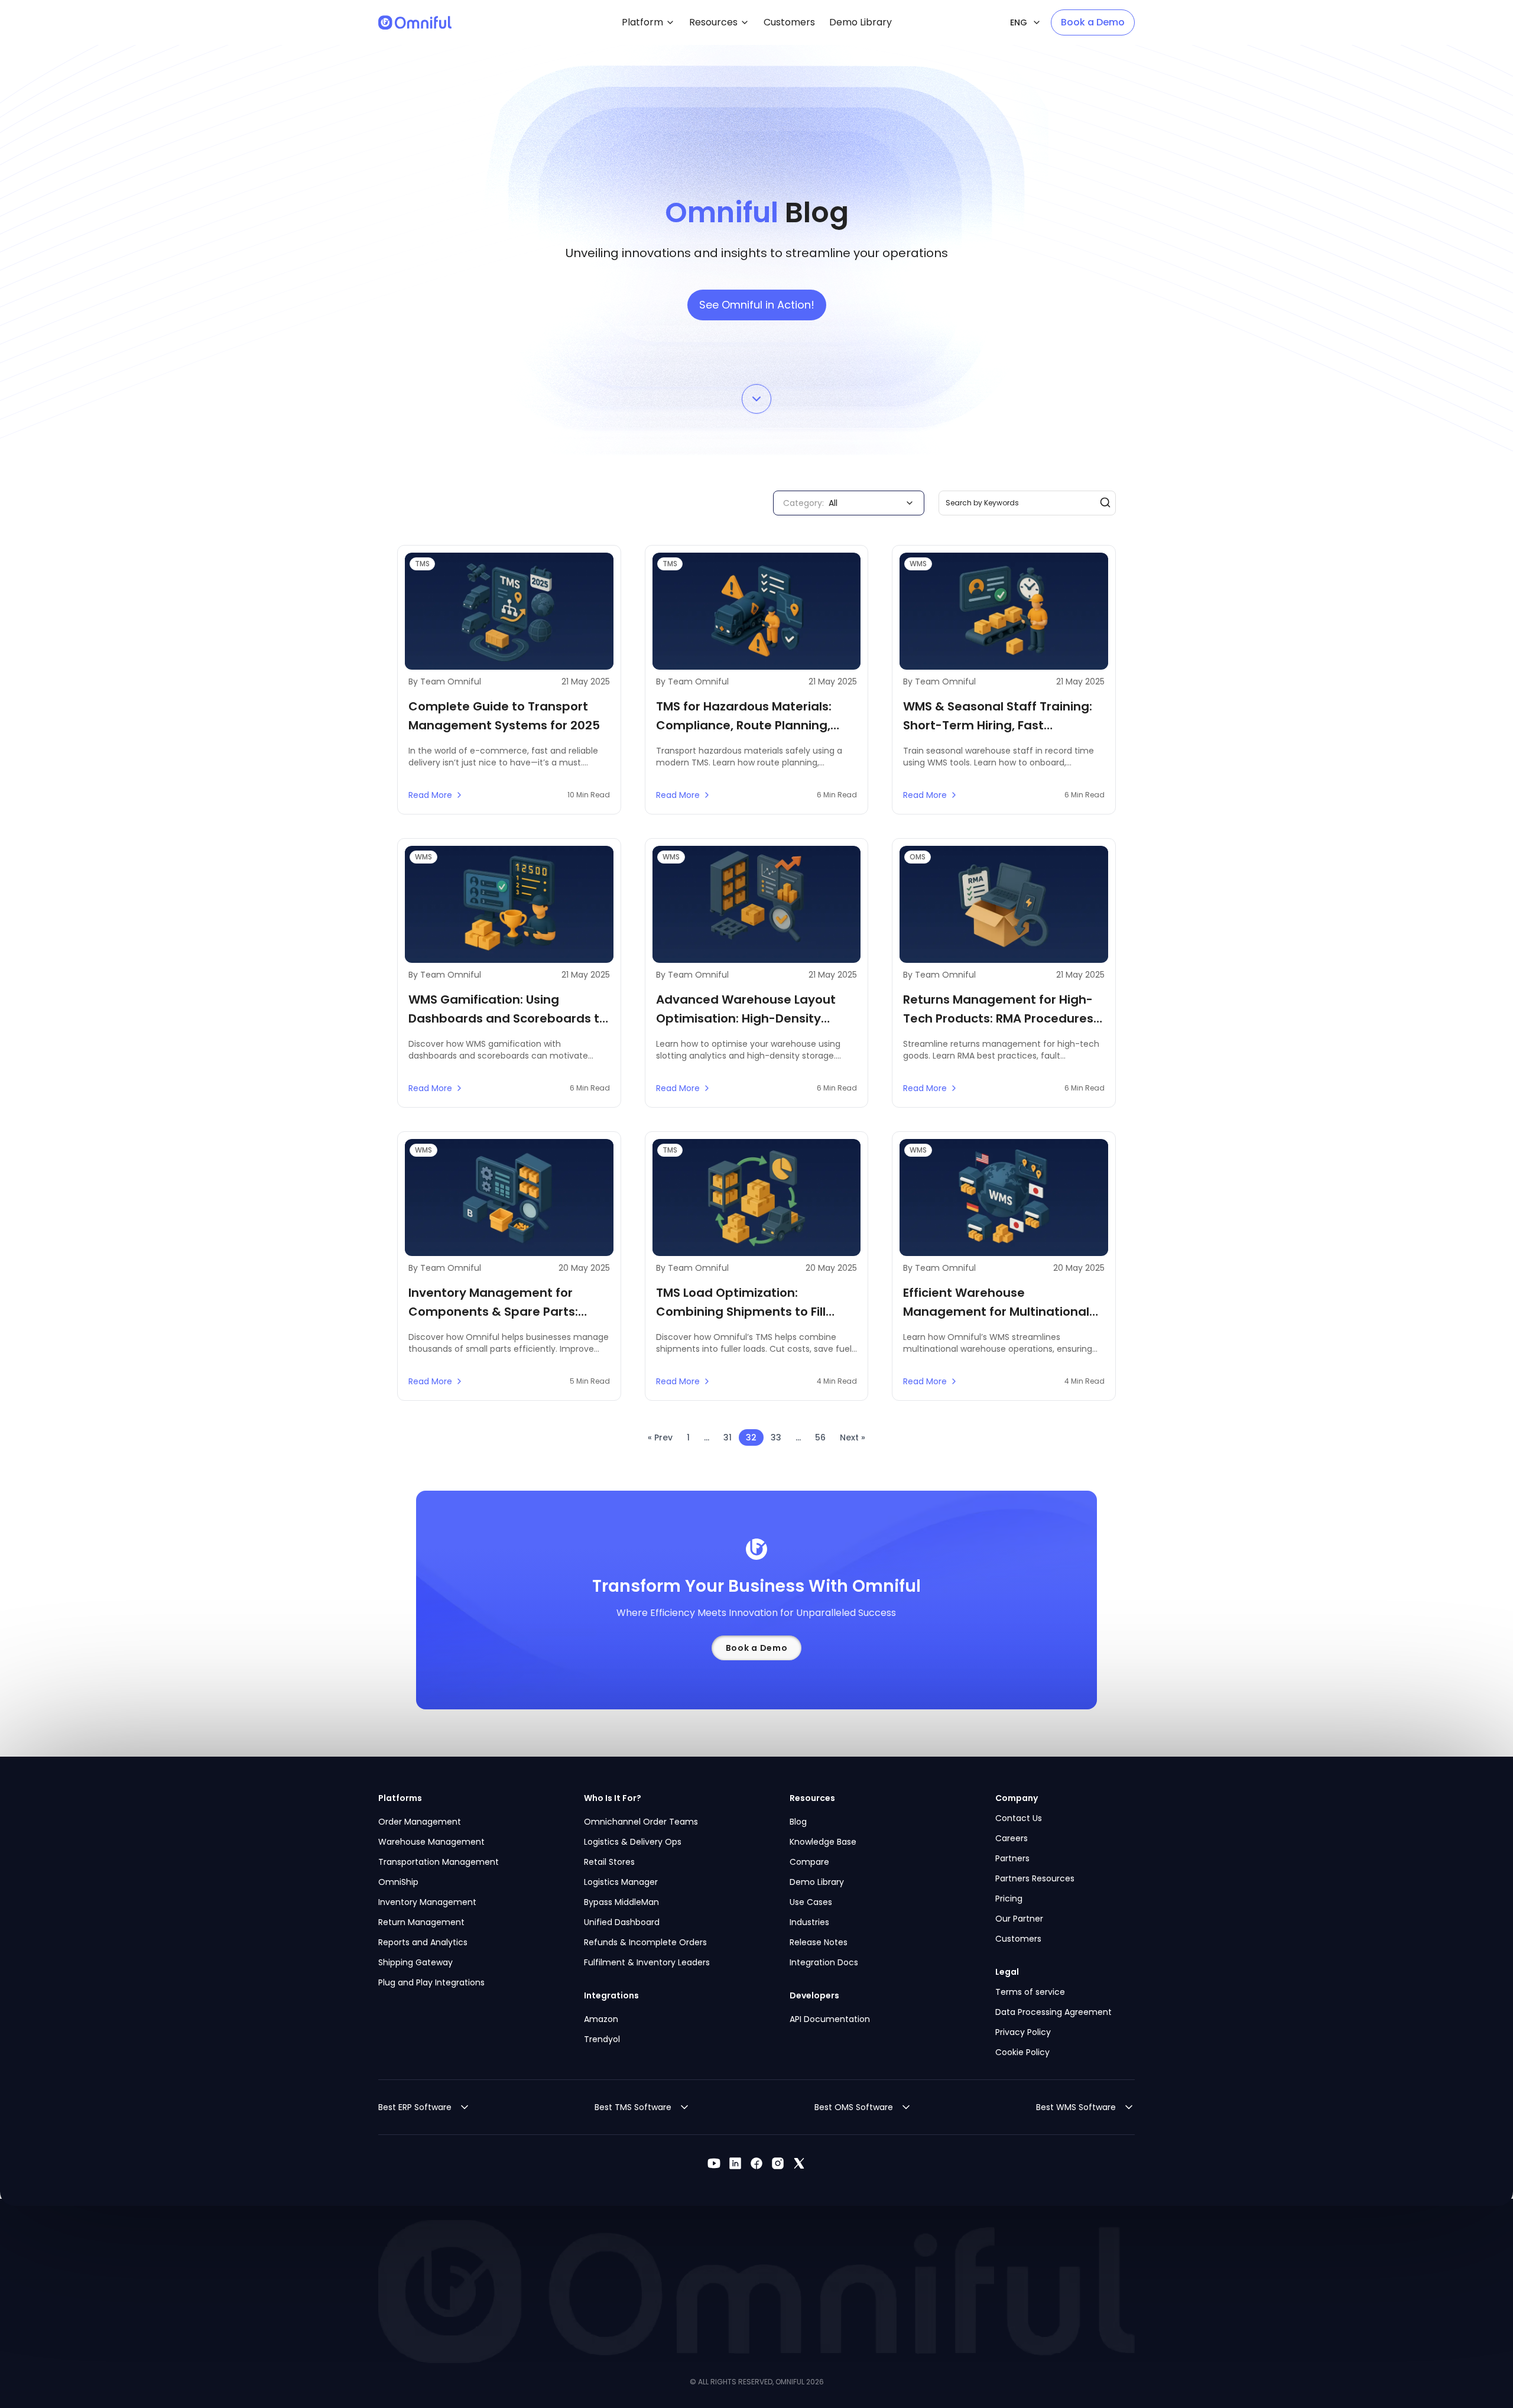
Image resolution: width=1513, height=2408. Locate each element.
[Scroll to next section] (756, 392)
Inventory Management (427, 1902)
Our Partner (1019, 1919)
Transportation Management (439, 1862)
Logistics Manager (621, 1882)
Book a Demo (1093, 22)
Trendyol (602, 2039)
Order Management (420, 1822)
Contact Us (1019, 1818)
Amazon (601, 2019)
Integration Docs (824, 1962)
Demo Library (817, 1882)
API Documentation (830, 2019)
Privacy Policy (1023, 2032)
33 (776, 1437)
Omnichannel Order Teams (641, 1822)
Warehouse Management (431, 1842)
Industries (809, 1922)
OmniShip (398, 1882)
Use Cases (811, 1902)
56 (820, 1437)
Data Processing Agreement (1053, 2012)
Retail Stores (609, 1862)
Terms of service (1030, 1992)
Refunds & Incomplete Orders (645, 1942)
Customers (1018, 1939)
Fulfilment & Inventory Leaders (647, 1962)
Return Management (421, 1922)
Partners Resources (1035, 1878)
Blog (798, 1822)
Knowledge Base (823, 1842)
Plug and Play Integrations (431, 1982)
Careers (1012, 1838)
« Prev (660, 1437)
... (707, 1437)
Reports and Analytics (423, 1942)
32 (751, 1437)
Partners (1012, 1858)
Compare (809, 1862)
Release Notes (819, 1942)
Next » (853, 1437)
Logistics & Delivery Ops (633, 1842)
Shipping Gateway (415, 1962)
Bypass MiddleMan (621, 1902)
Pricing (1009, 1899)
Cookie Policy (1022, 2052)
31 (728, 1437)
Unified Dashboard (622, 1922)
